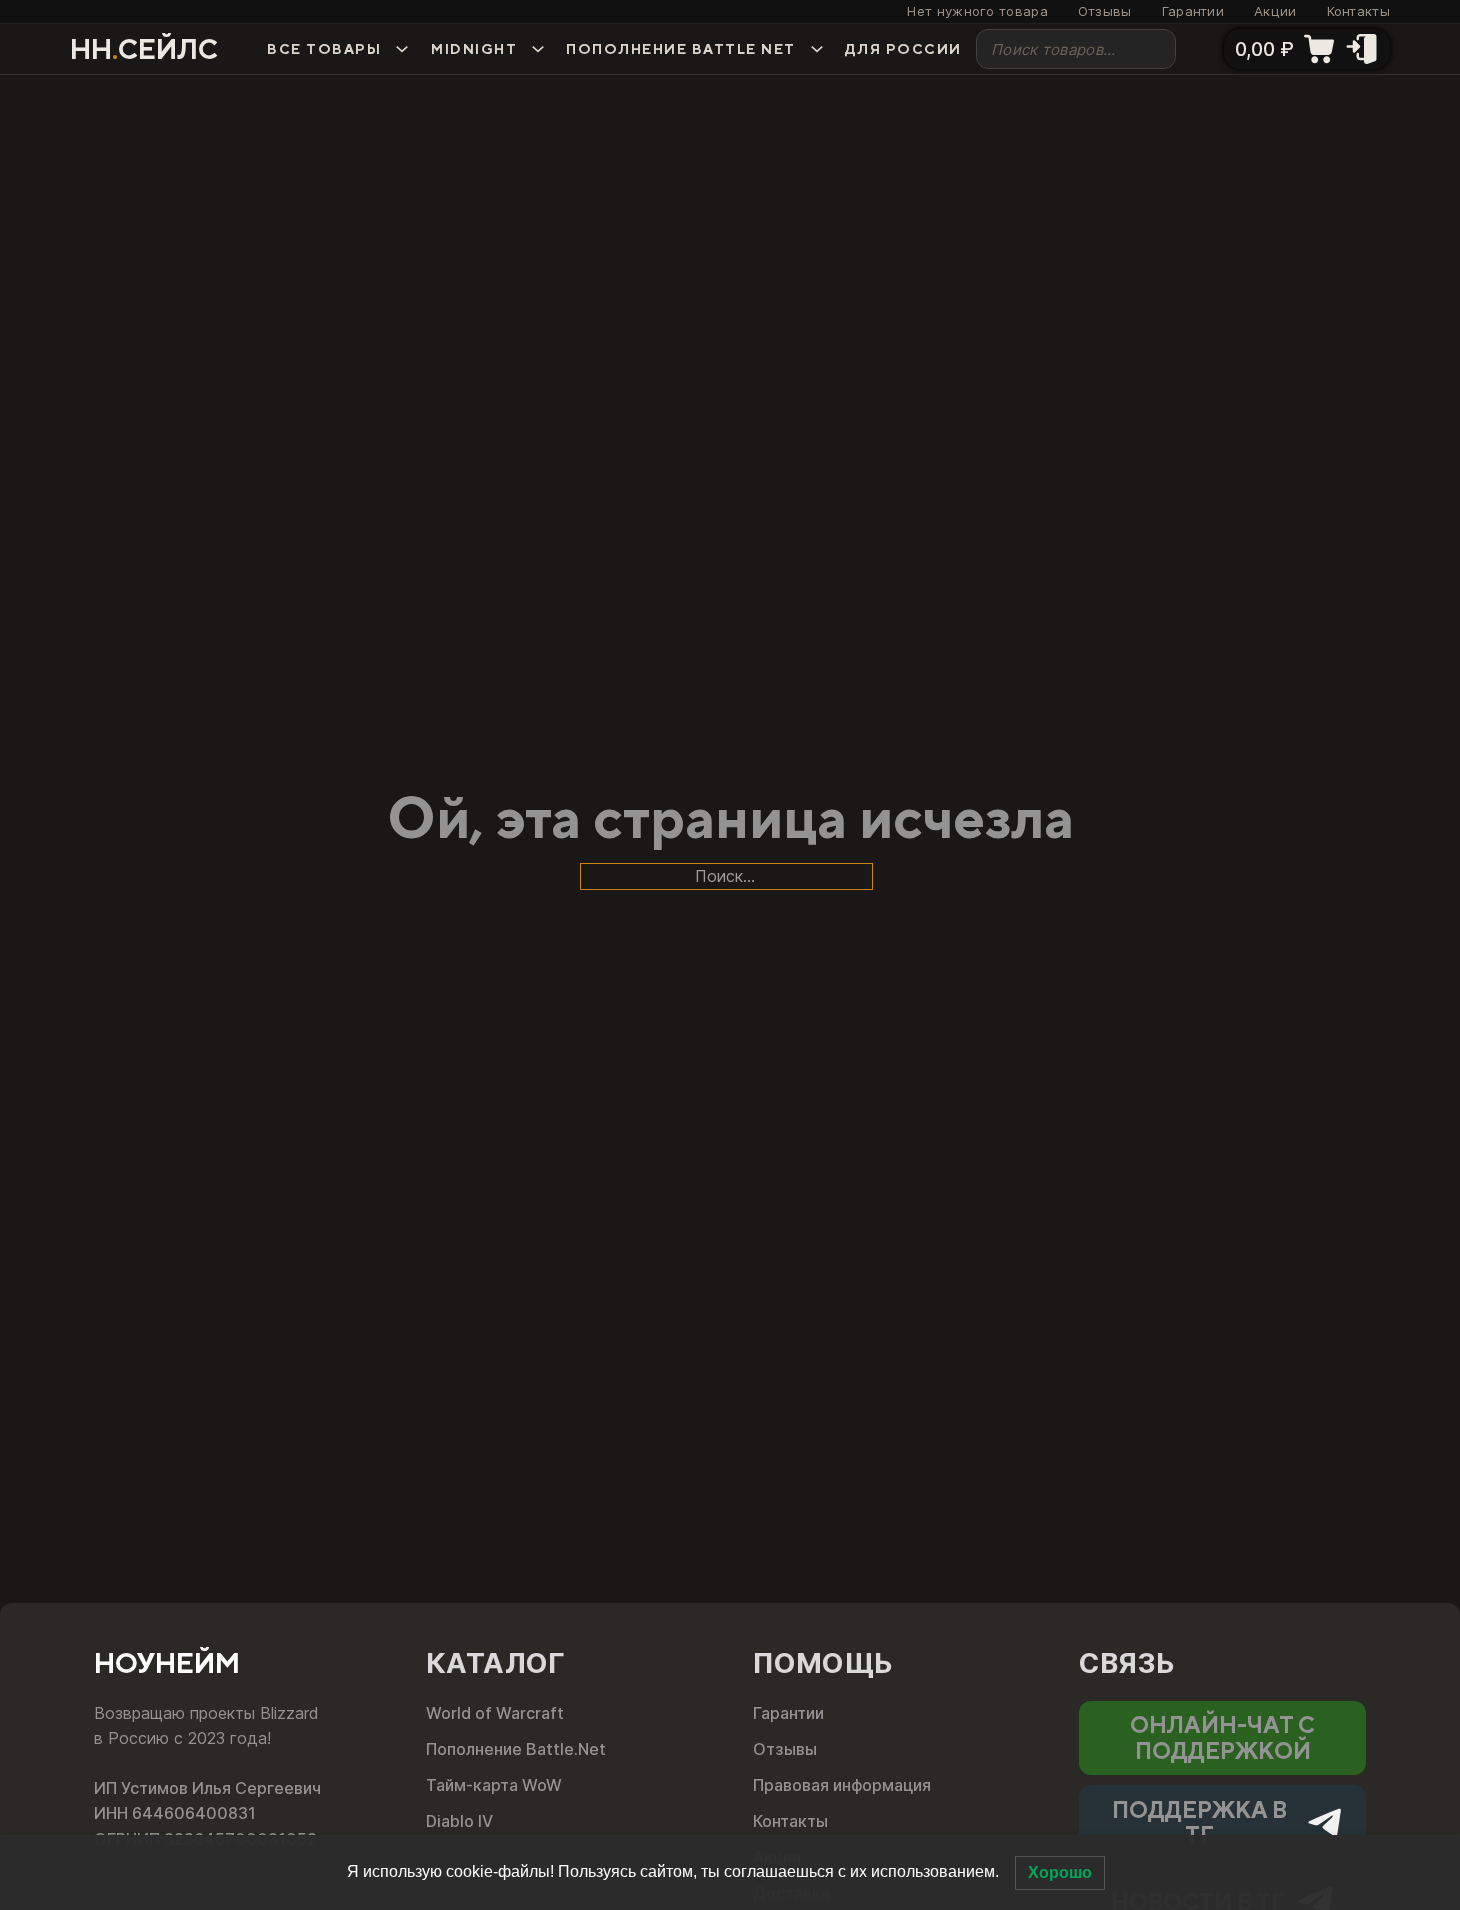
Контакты (1358, 11)
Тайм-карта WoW (494, 1785)
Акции (1275, 11)
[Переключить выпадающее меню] (402, 49)
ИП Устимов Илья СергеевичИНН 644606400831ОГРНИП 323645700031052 (207, 1813)
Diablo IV (459, 1821)
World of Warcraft (495, 1713)
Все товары (324, 49)
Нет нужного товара (977, 11)
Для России (903, 49)
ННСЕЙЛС (144, 49)
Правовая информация (842, 1785)
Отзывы (1105, 11)
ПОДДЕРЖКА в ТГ (1199, 1822)
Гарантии (1193, 11)
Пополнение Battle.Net (516, 1749)
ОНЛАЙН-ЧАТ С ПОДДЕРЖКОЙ (1222, 1737)
